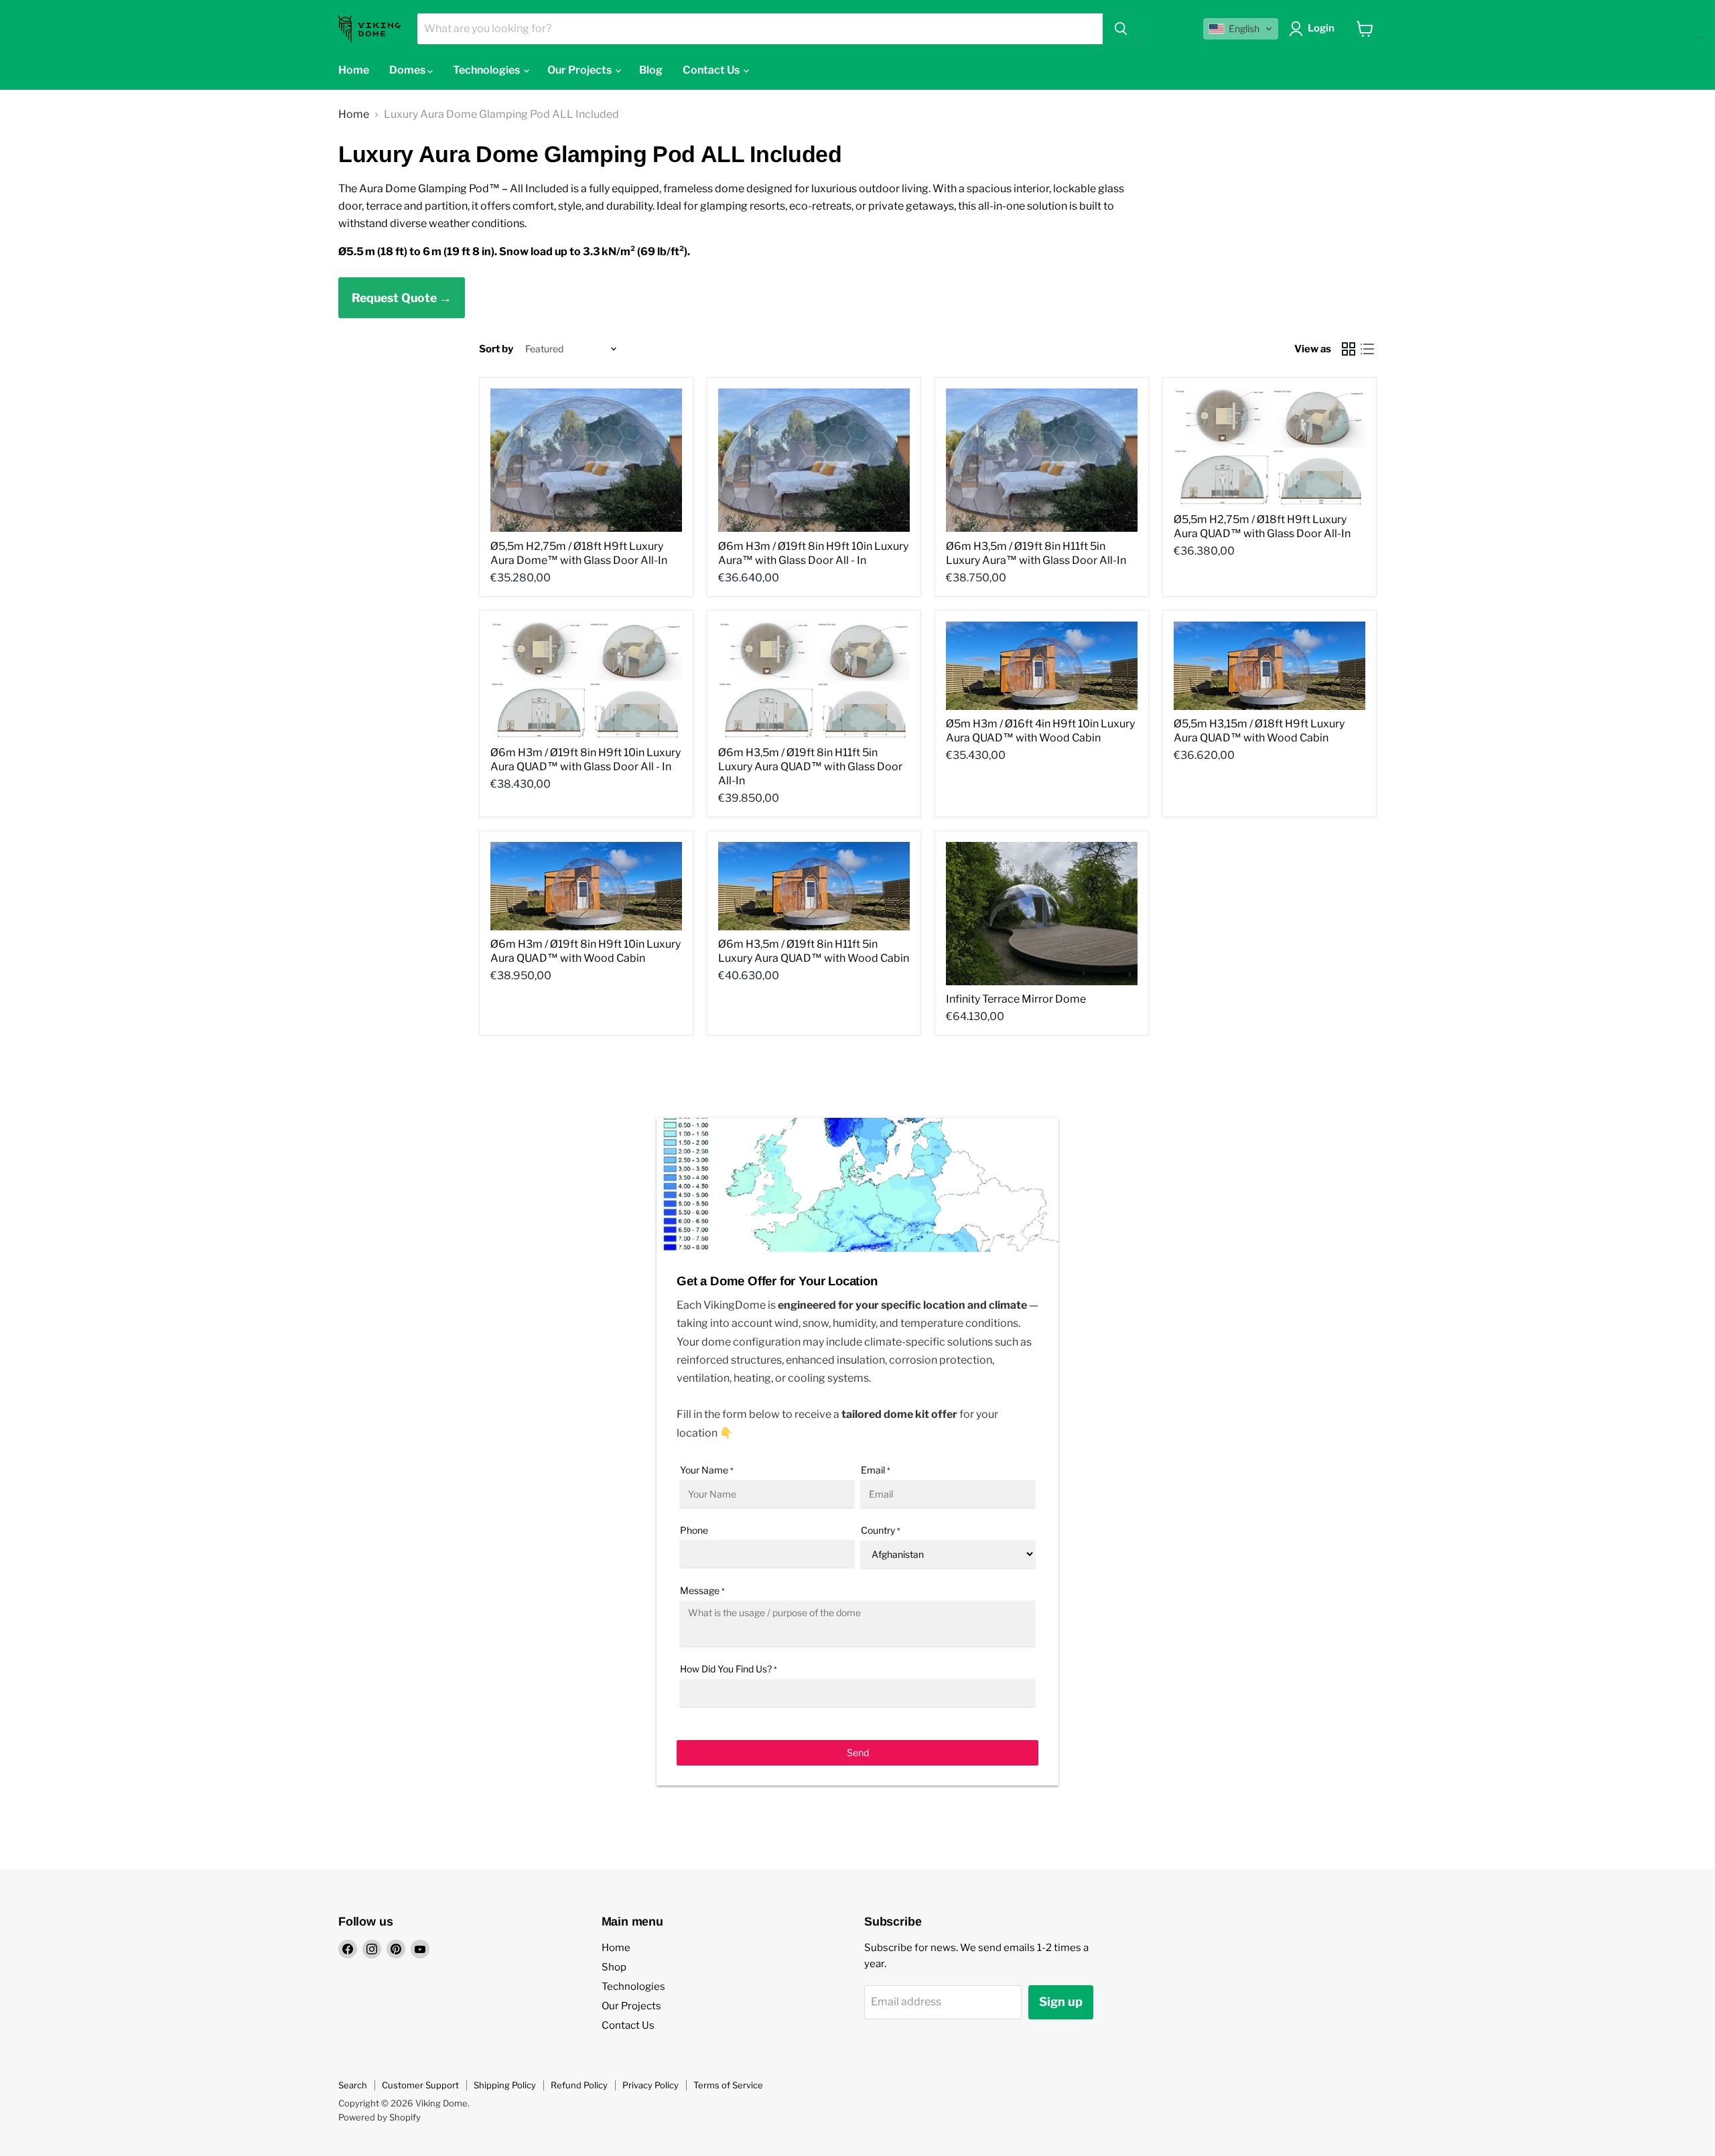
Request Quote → (402, 298)
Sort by (496, 349)
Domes (408, 70)
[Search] (1121, 29)
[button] (1241, 29)
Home (354, 70)
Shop (614, 1967)
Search (353, 2085)
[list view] (1367, 349)
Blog (651, 70)
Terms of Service (728, 2085)
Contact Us (712, 70)
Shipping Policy (505, 2085)
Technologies (487, 70)
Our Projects (580, 70)
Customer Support (420, 2085)
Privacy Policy (650, 2085)
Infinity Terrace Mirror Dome (1016, 999)
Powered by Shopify (380, 2117)
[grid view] (1349, 349)
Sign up (1061, 2002)
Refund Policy (579, 2085)
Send (858, 1752)
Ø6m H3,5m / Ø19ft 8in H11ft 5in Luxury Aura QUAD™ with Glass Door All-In (810, 767)
